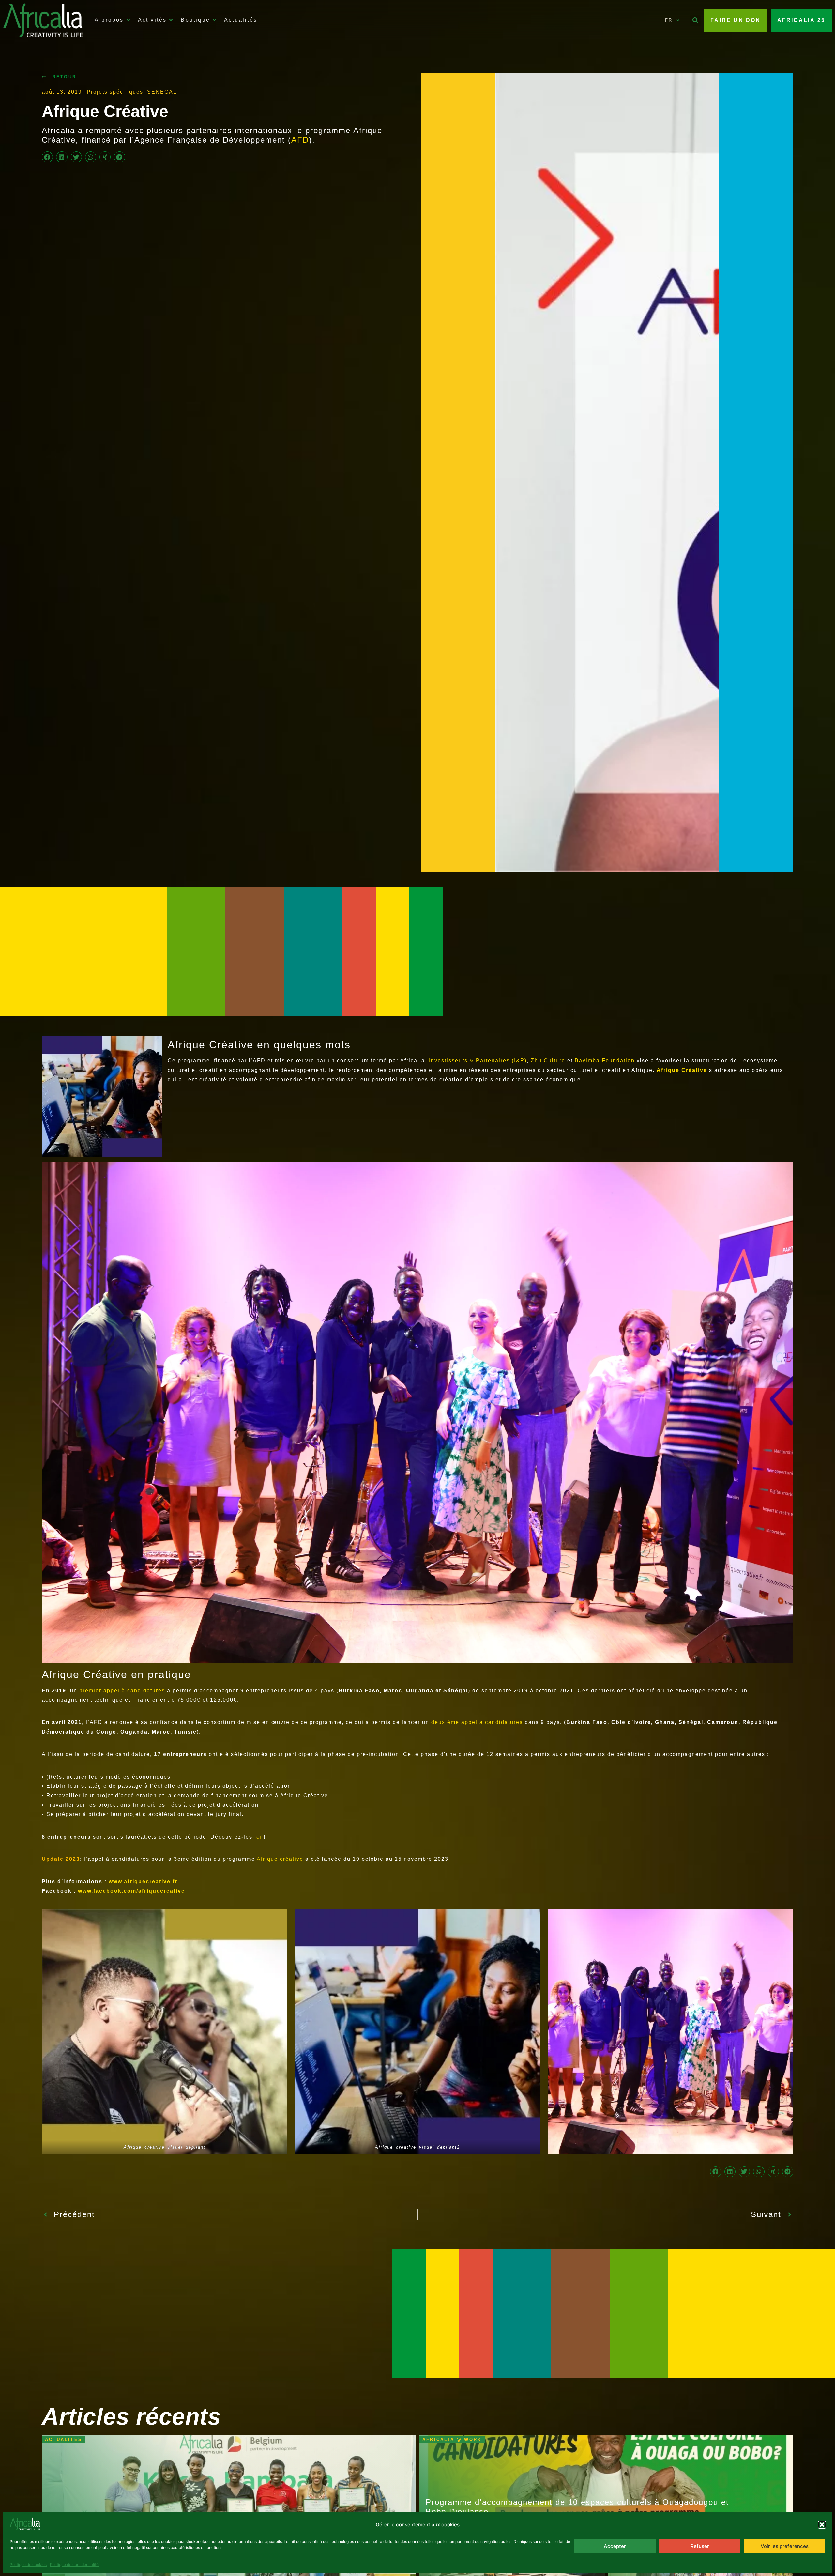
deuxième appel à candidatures (477, 1722)
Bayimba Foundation (605, 1061)
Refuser (700, 2546)
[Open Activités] (171, 20)
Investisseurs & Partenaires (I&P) (478, 1061)
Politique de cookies (28, 2564)
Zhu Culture (549, 1061)
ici (259, 1837)
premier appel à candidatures (123, 1691)
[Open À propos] (128, 20)
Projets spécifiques (115, 92)
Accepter (615, 2546)
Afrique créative (280, 1859)
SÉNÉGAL (162, 92)
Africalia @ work (452, 2439)
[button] (822, 2525)
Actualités (64, 2439)
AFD (300, 140)
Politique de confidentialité (74, 2564)
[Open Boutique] (214, 20)
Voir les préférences (785, 2546)
